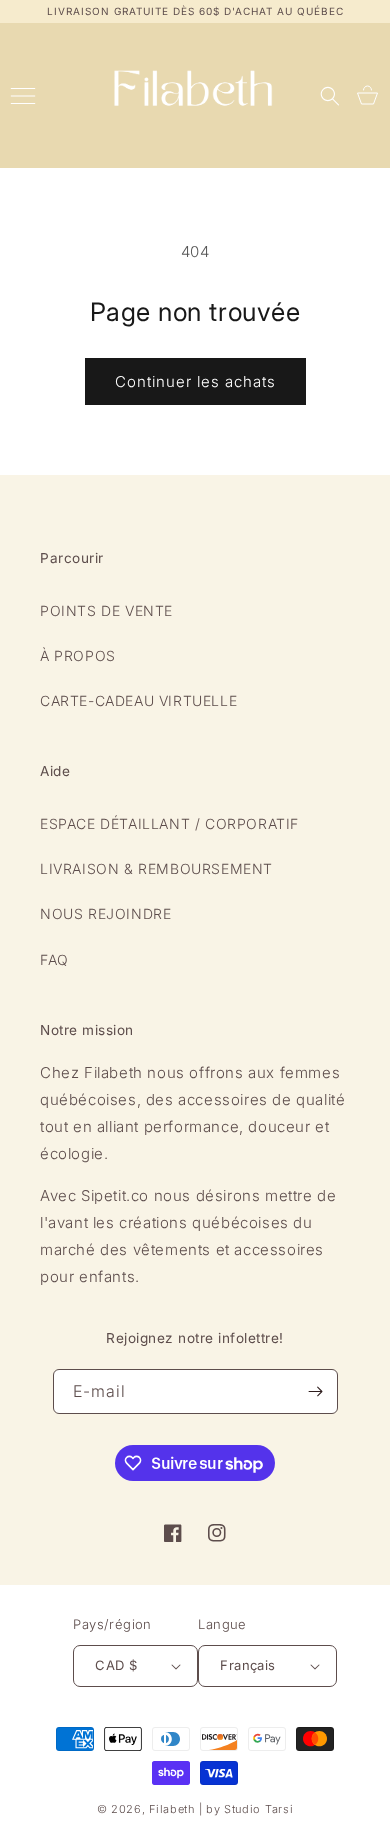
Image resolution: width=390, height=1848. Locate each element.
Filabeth (172, 1809)
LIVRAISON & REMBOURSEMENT (156, 868)
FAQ (54, 959)
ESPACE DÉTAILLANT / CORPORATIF (169, 823)
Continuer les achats (195, 381)
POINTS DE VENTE (106, 610)
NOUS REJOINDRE (105, 913)
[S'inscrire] (316, 1391)
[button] (330, 96)
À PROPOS (78, 655)
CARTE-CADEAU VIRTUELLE (138, 700)
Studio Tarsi (258, 1809)
